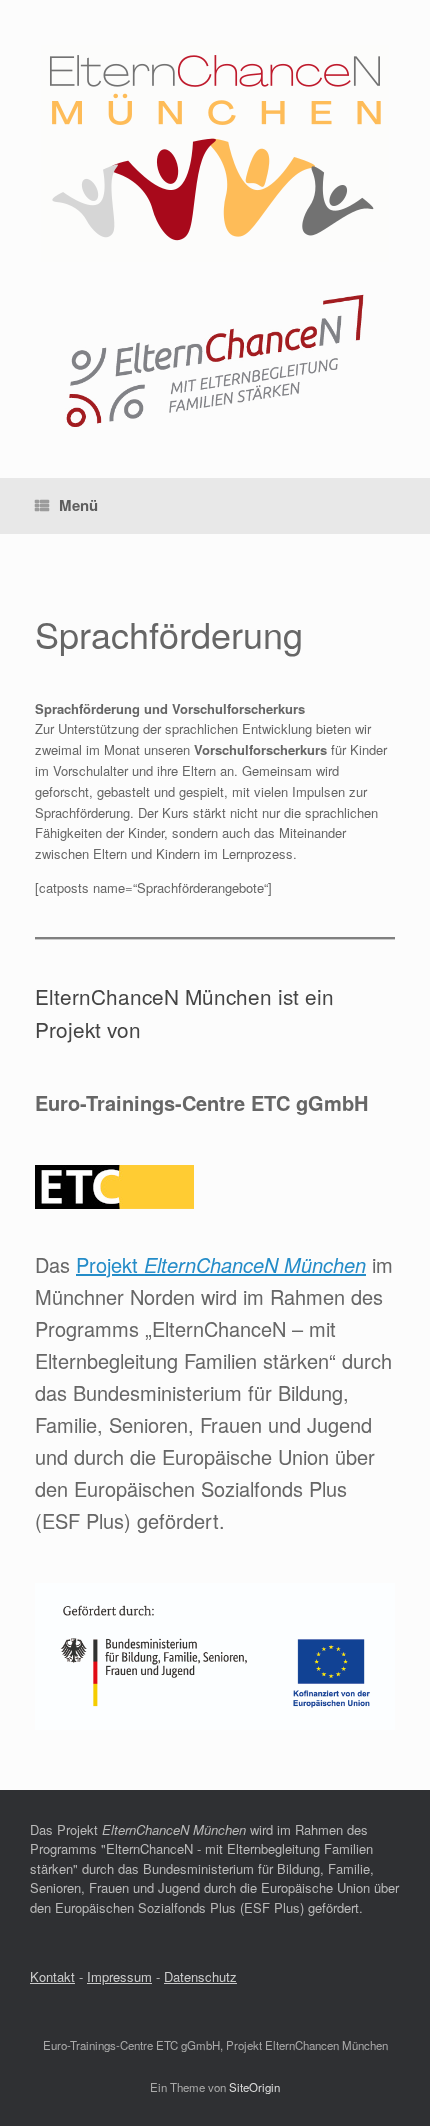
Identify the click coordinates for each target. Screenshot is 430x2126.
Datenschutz (200, 1976)
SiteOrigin (254, 2087)
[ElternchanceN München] (215, 153)
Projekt (221, 1264)
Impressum (119, 1976)
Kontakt (52, 1976)
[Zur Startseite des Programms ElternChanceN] (215, 424)
